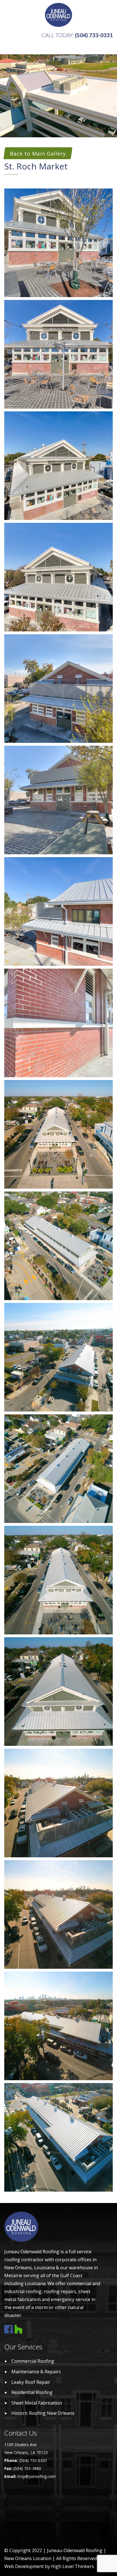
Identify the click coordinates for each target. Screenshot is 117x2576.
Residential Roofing (32, 2392)
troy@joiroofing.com (37, 2476)
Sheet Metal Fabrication (37, 2403)
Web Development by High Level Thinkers (49, 2566)
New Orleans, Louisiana (30, 2268)
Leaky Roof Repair (31, 2382)
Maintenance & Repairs (36, 2372)
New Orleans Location (28, 2558)
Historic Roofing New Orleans (43, 2413)
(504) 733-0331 (94, 35)
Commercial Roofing (33, 2361)
